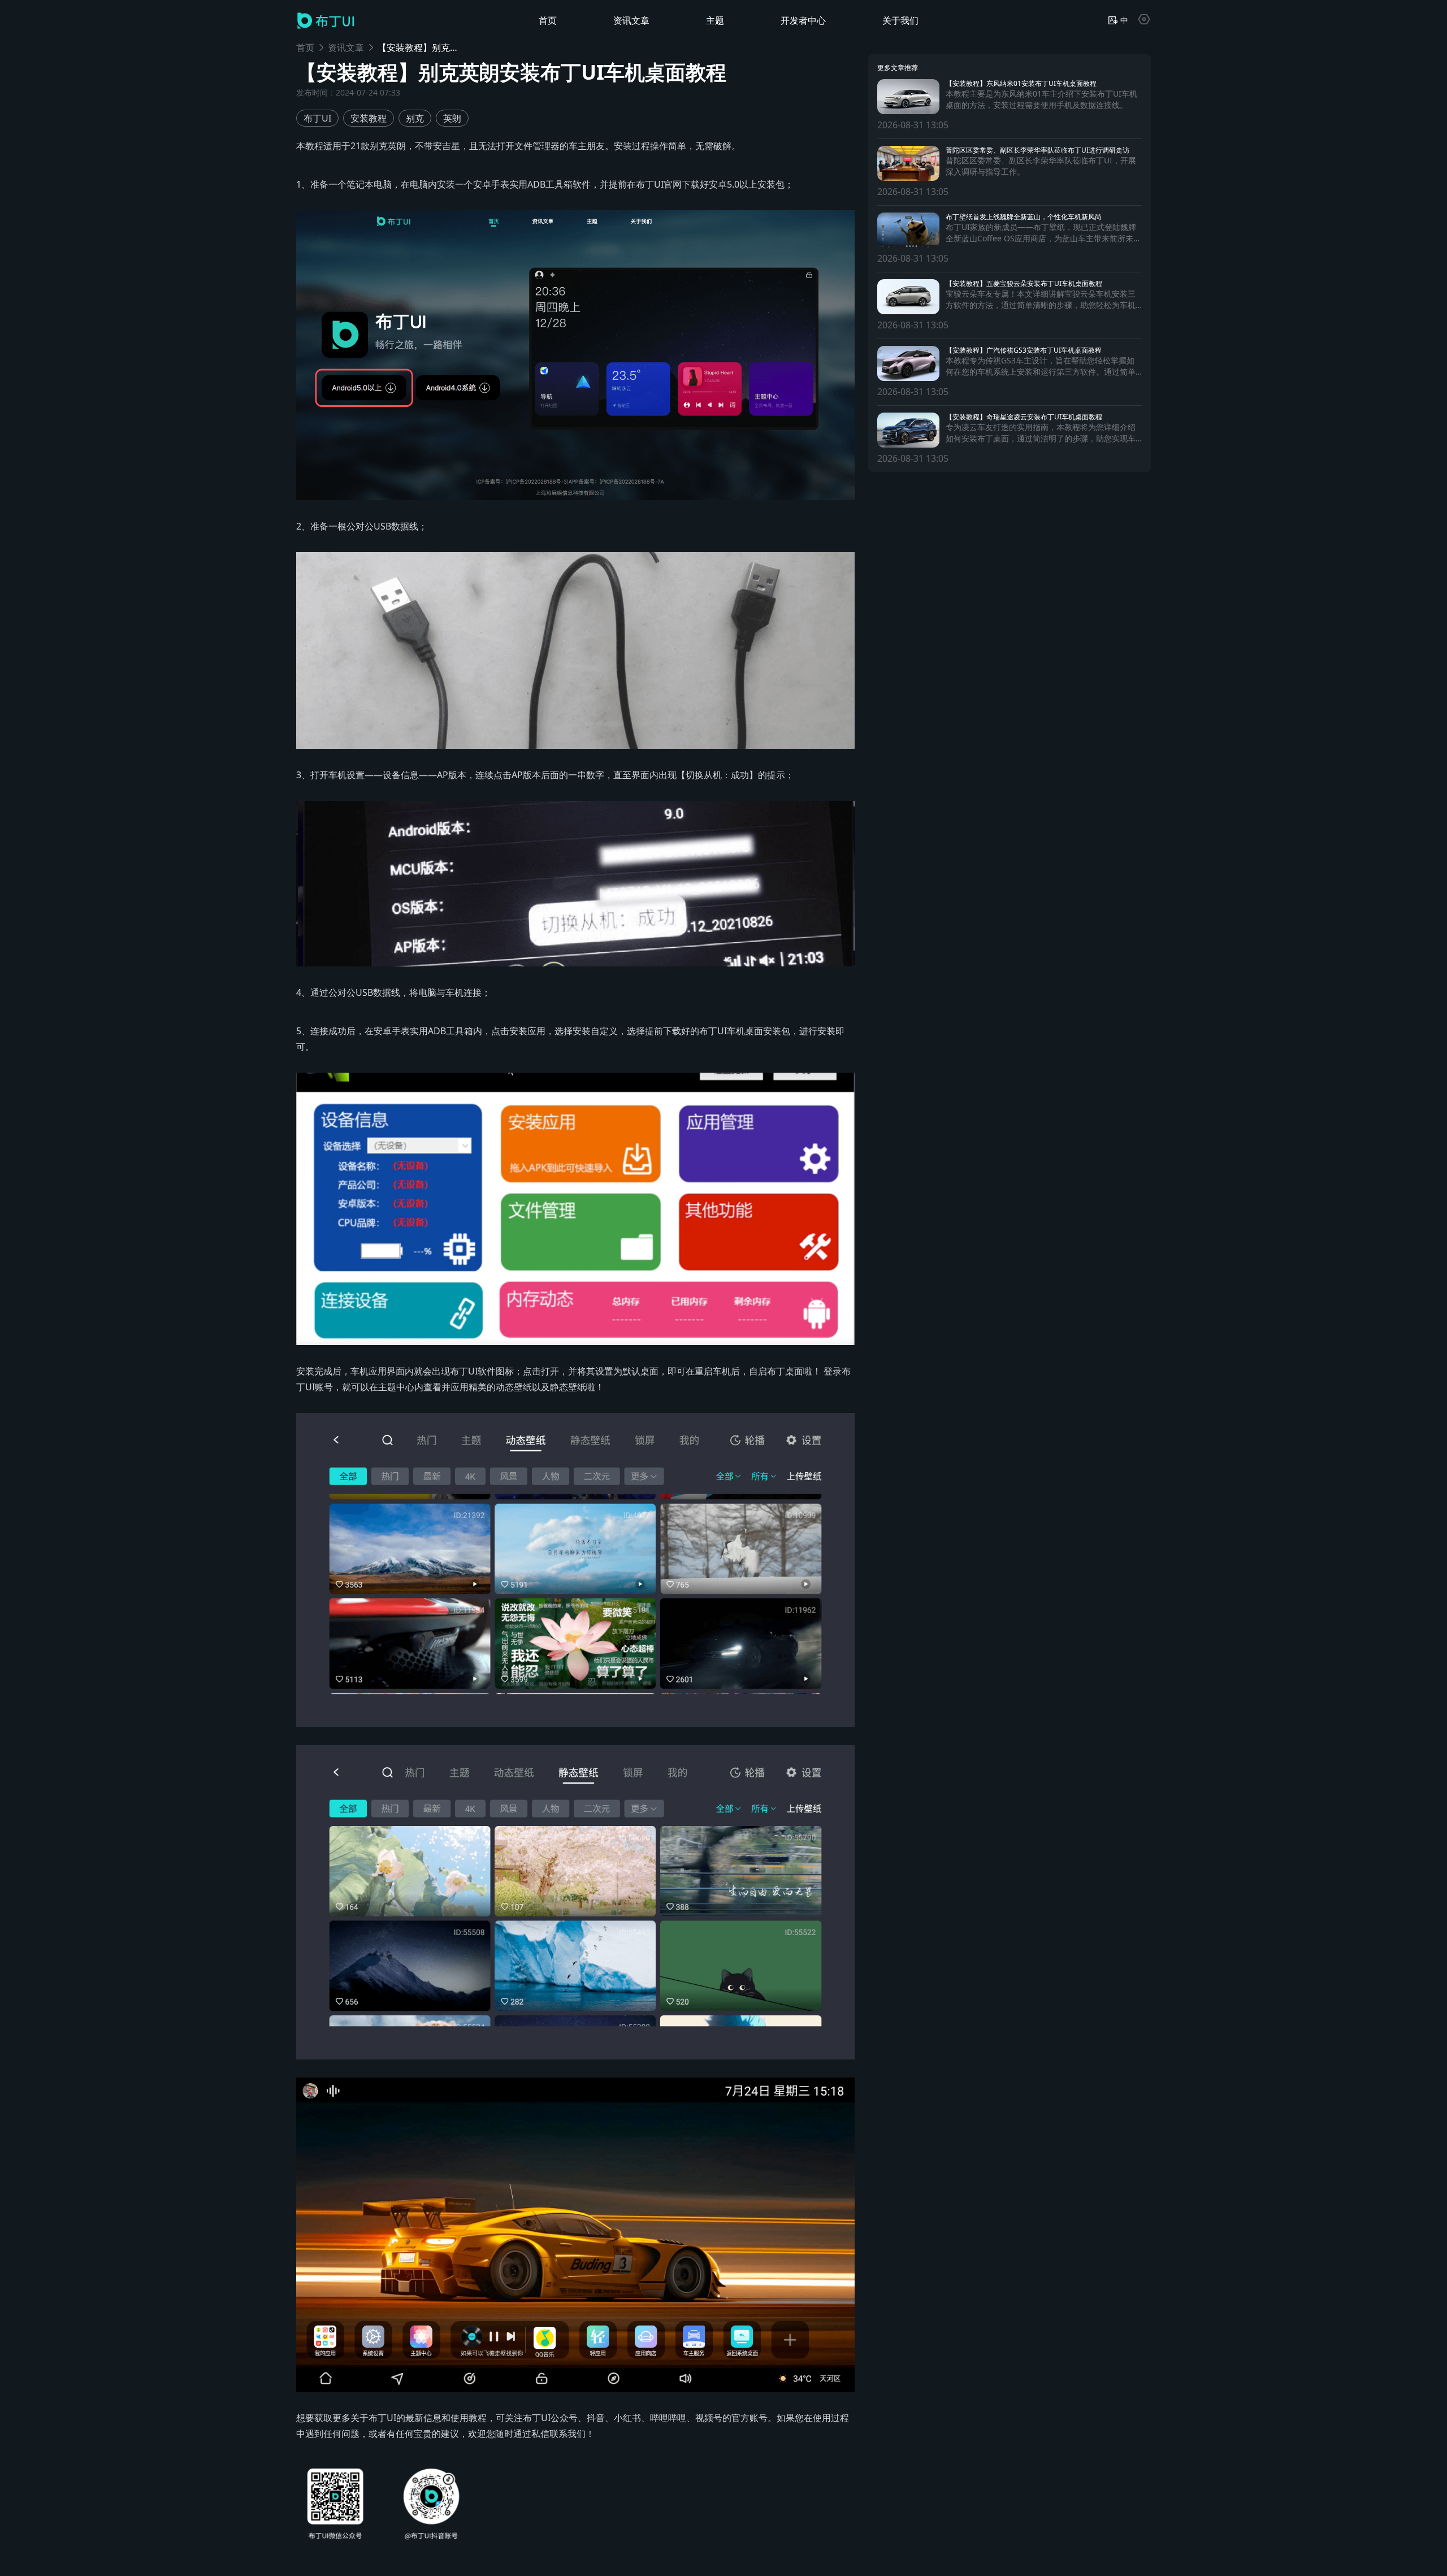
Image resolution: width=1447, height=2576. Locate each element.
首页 (305, 47)
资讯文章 (346, 47)
